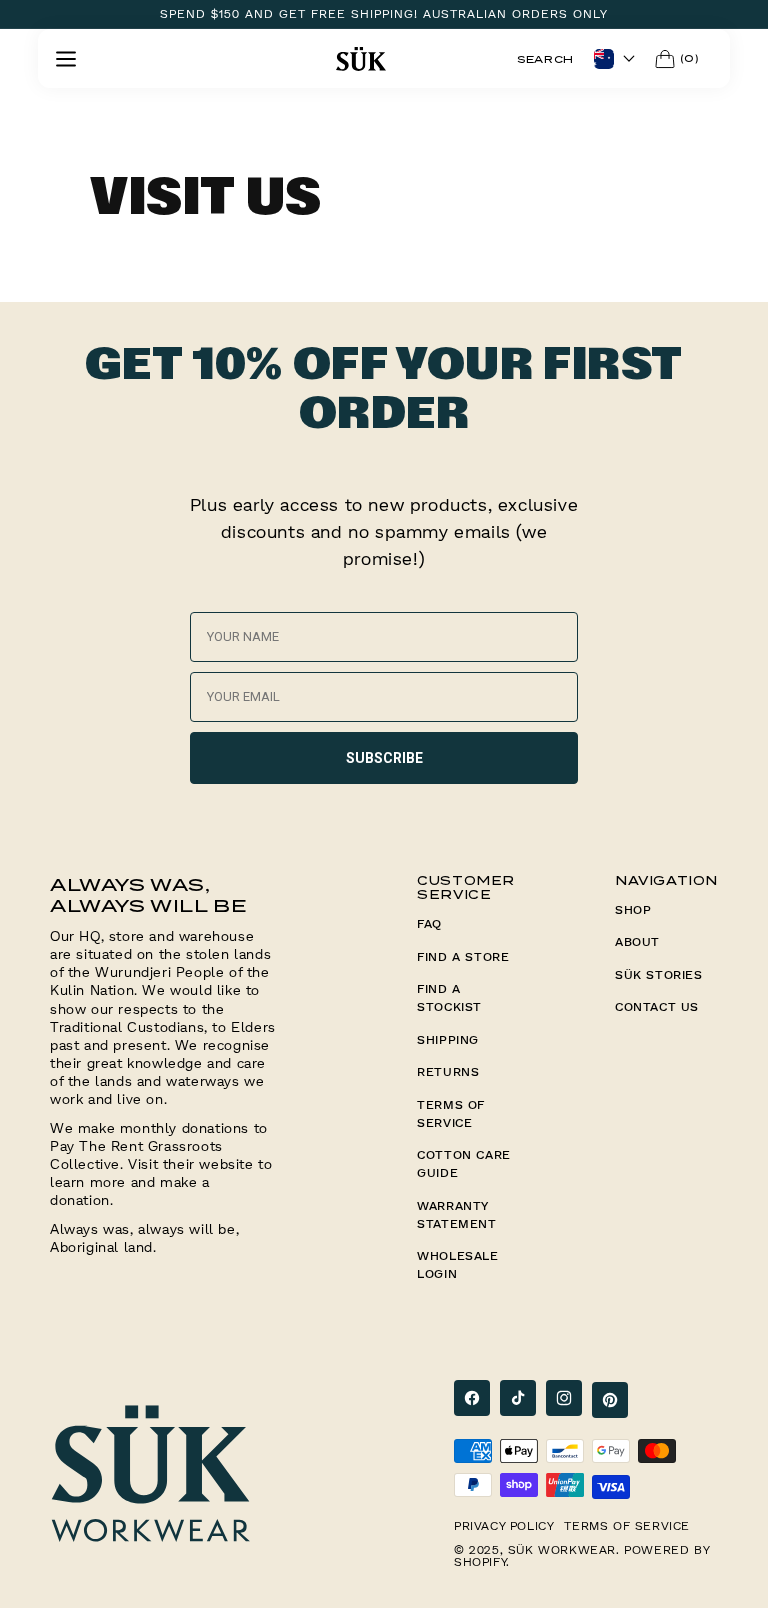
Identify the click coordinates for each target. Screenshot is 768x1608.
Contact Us (657, 1006)
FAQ (429, 923)
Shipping (448, 1039)
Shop (633, 909)
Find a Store (463, 956)
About (637, 941)
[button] (66, 59)
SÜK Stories (659, 974)
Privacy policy (504, 1525)
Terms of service (627, 1525)
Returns (448, 1071)
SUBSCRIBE (384, 758)
